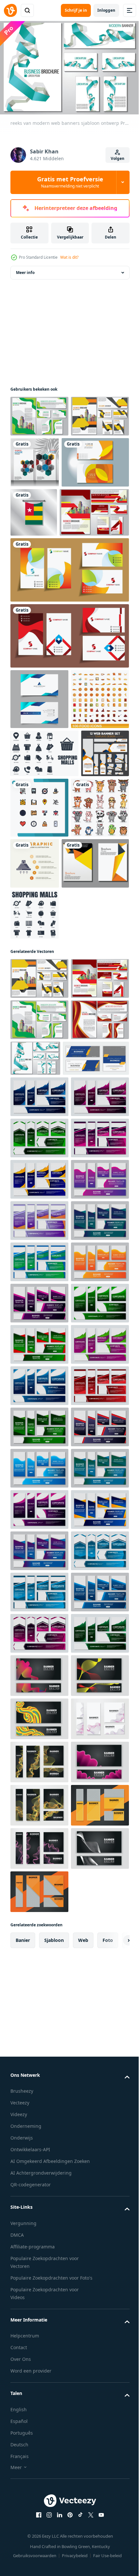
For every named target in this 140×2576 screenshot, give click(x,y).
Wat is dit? (69, 257)
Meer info (25, 269)
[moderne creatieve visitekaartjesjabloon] (44, 510)
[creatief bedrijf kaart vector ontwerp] (69, 618)
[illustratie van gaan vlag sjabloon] (104, 509)
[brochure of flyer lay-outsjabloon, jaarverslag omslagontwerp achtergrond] (95, 459)
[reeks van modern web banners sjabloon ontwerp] (39, 413)
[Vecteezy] (10, 10)
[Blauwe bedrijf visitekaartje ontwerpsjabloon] (39, 747)
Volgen (118, 158)
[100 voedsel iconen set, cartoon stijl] (39, 807)
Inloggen (106, 10)
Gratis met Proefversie (70, 182)
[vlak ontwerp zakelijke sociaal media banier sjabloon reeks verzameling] (43, 1309)
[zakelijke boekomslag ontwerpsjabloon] (44, 1032)
